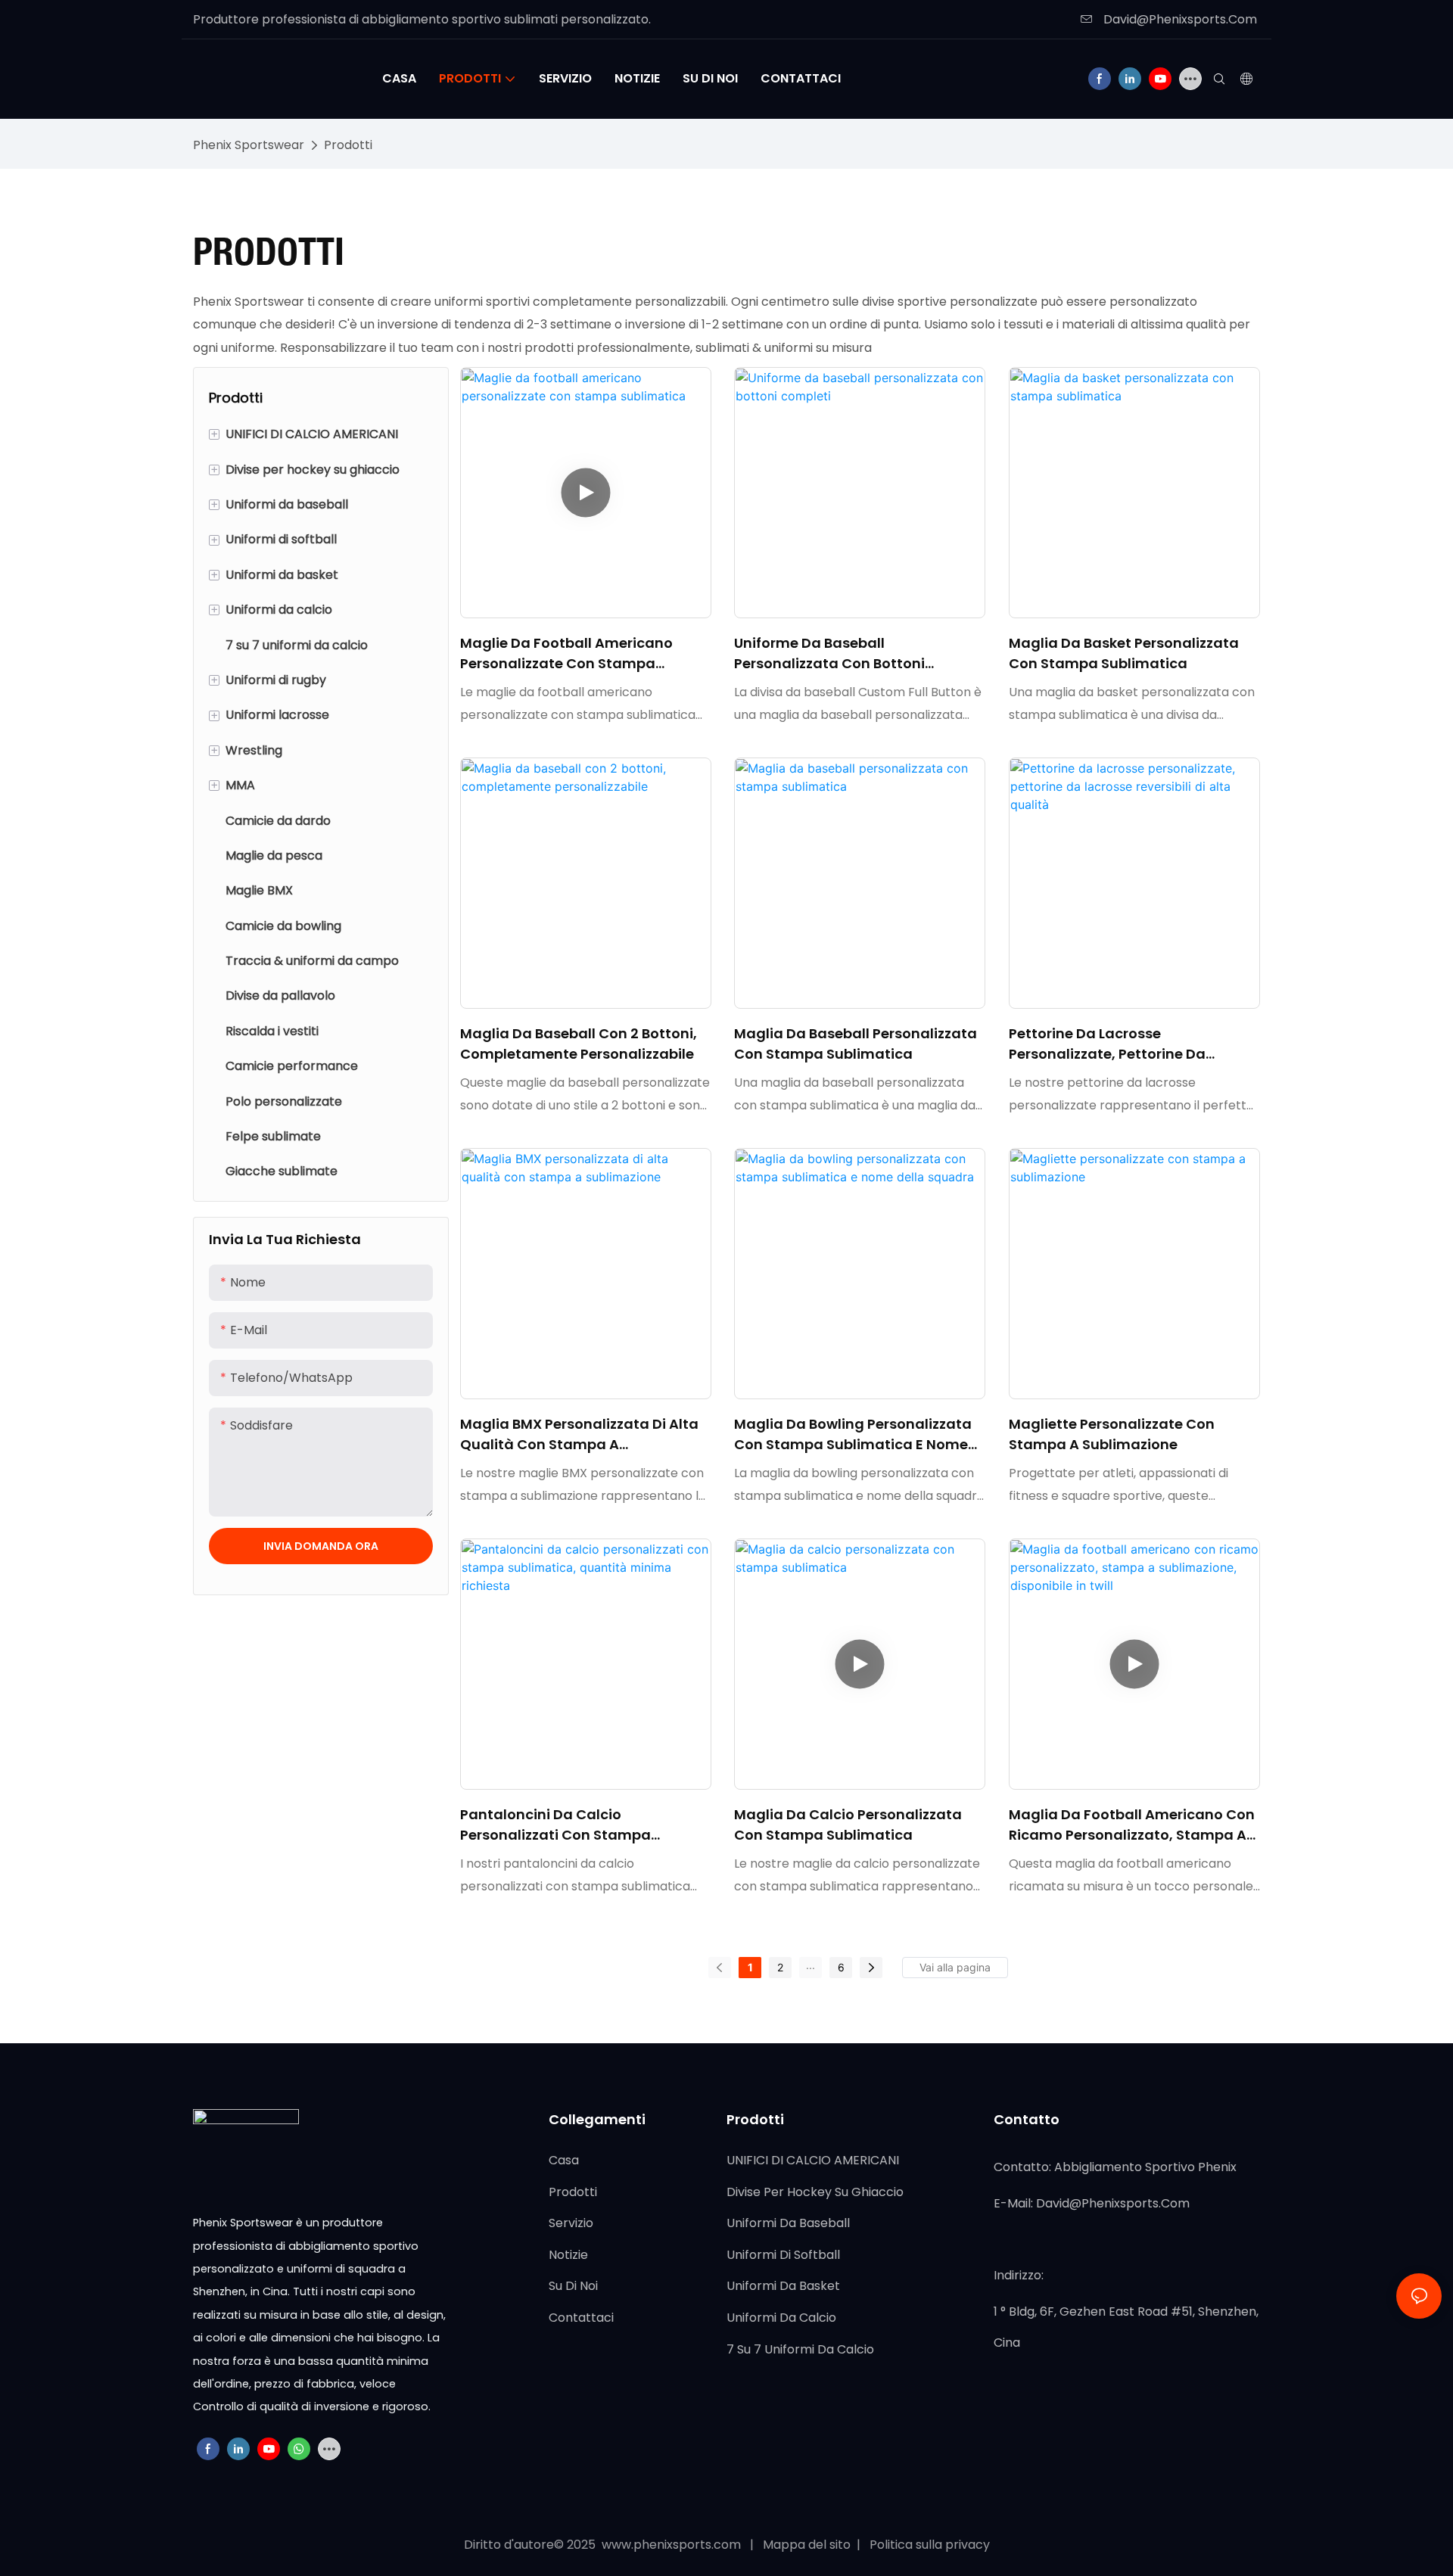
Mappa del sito (808, 2545)
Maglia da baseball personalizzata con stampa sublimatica (856, 1044)
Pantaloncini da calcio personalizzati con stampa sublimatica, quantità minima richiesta (567, 1825)
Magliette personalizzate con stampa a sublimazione (1112, 1434)
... (811, 1965)
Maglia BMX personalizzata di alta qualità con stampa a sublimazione (579, 1434)
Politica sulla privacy (928, 2545)
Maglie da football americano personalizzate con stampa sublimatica (566, 653)
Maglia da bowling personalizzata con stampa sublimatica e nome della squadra (853, 1434)
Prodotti (348, 145)
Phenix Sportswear (249, 145)
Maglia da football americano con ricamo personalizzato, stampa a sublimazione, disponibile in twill (1132, 1825)
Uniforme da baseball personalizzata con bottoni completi (829, 653)
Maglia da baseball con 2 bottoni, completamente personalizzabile (579, 1044)
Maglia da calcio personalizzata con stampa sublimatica (848, 1825)
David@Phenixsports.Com (1179, 19)
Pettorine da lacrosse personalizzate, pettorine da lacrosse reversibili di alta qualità (1129, 1044)
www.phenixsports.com (671, 2545)
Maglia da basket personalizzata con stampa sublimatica (1124, 653)
